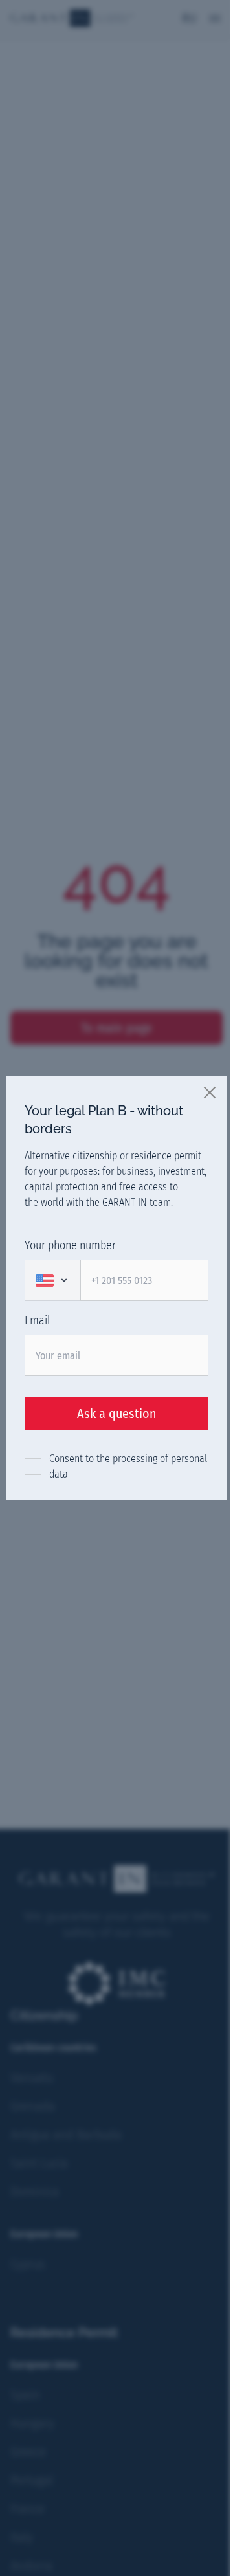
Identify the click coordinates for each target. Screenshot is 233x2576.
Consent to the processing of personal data (128, 1466)
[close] (210, 1092)
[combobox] (52, 1280)
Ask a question (117, 1414)
